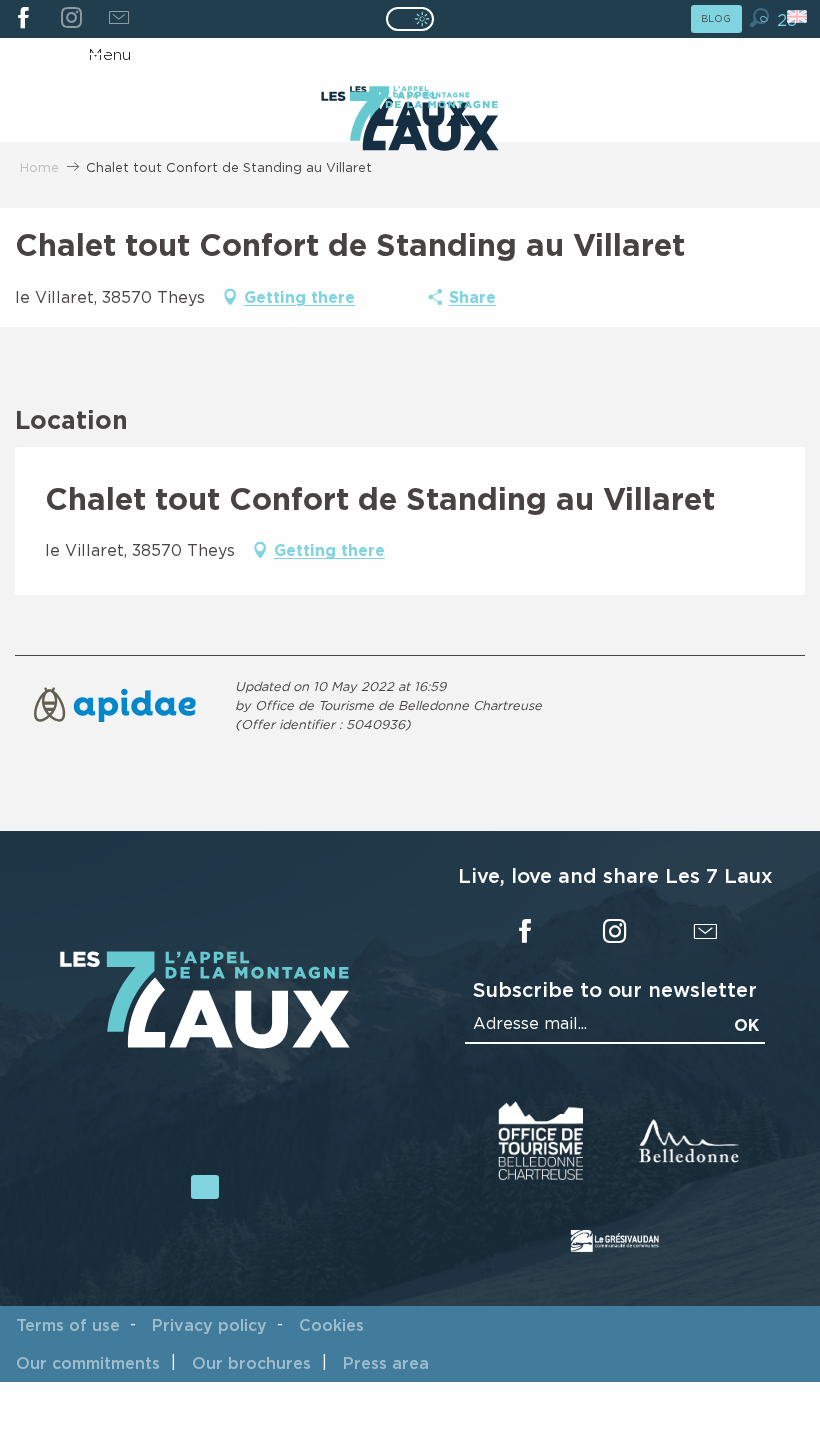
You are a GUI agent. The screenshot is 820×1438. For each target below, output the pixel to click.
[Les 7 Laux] (205, 1043)
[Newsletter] (118, 19)
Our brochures (251, 1363)
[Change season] (416, 19)
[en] (798, 16)
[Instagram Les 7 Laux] (70, 19)
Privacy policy (209, 1325)
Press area (386, 1363)
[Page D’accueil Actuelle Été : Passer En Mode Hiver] (410, 19)
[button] (759, 17)
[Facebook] (23, 19)
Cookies (331, 1325)
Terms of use (68, 1325)
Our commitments (88, 1363)
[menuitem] (409, 123)
